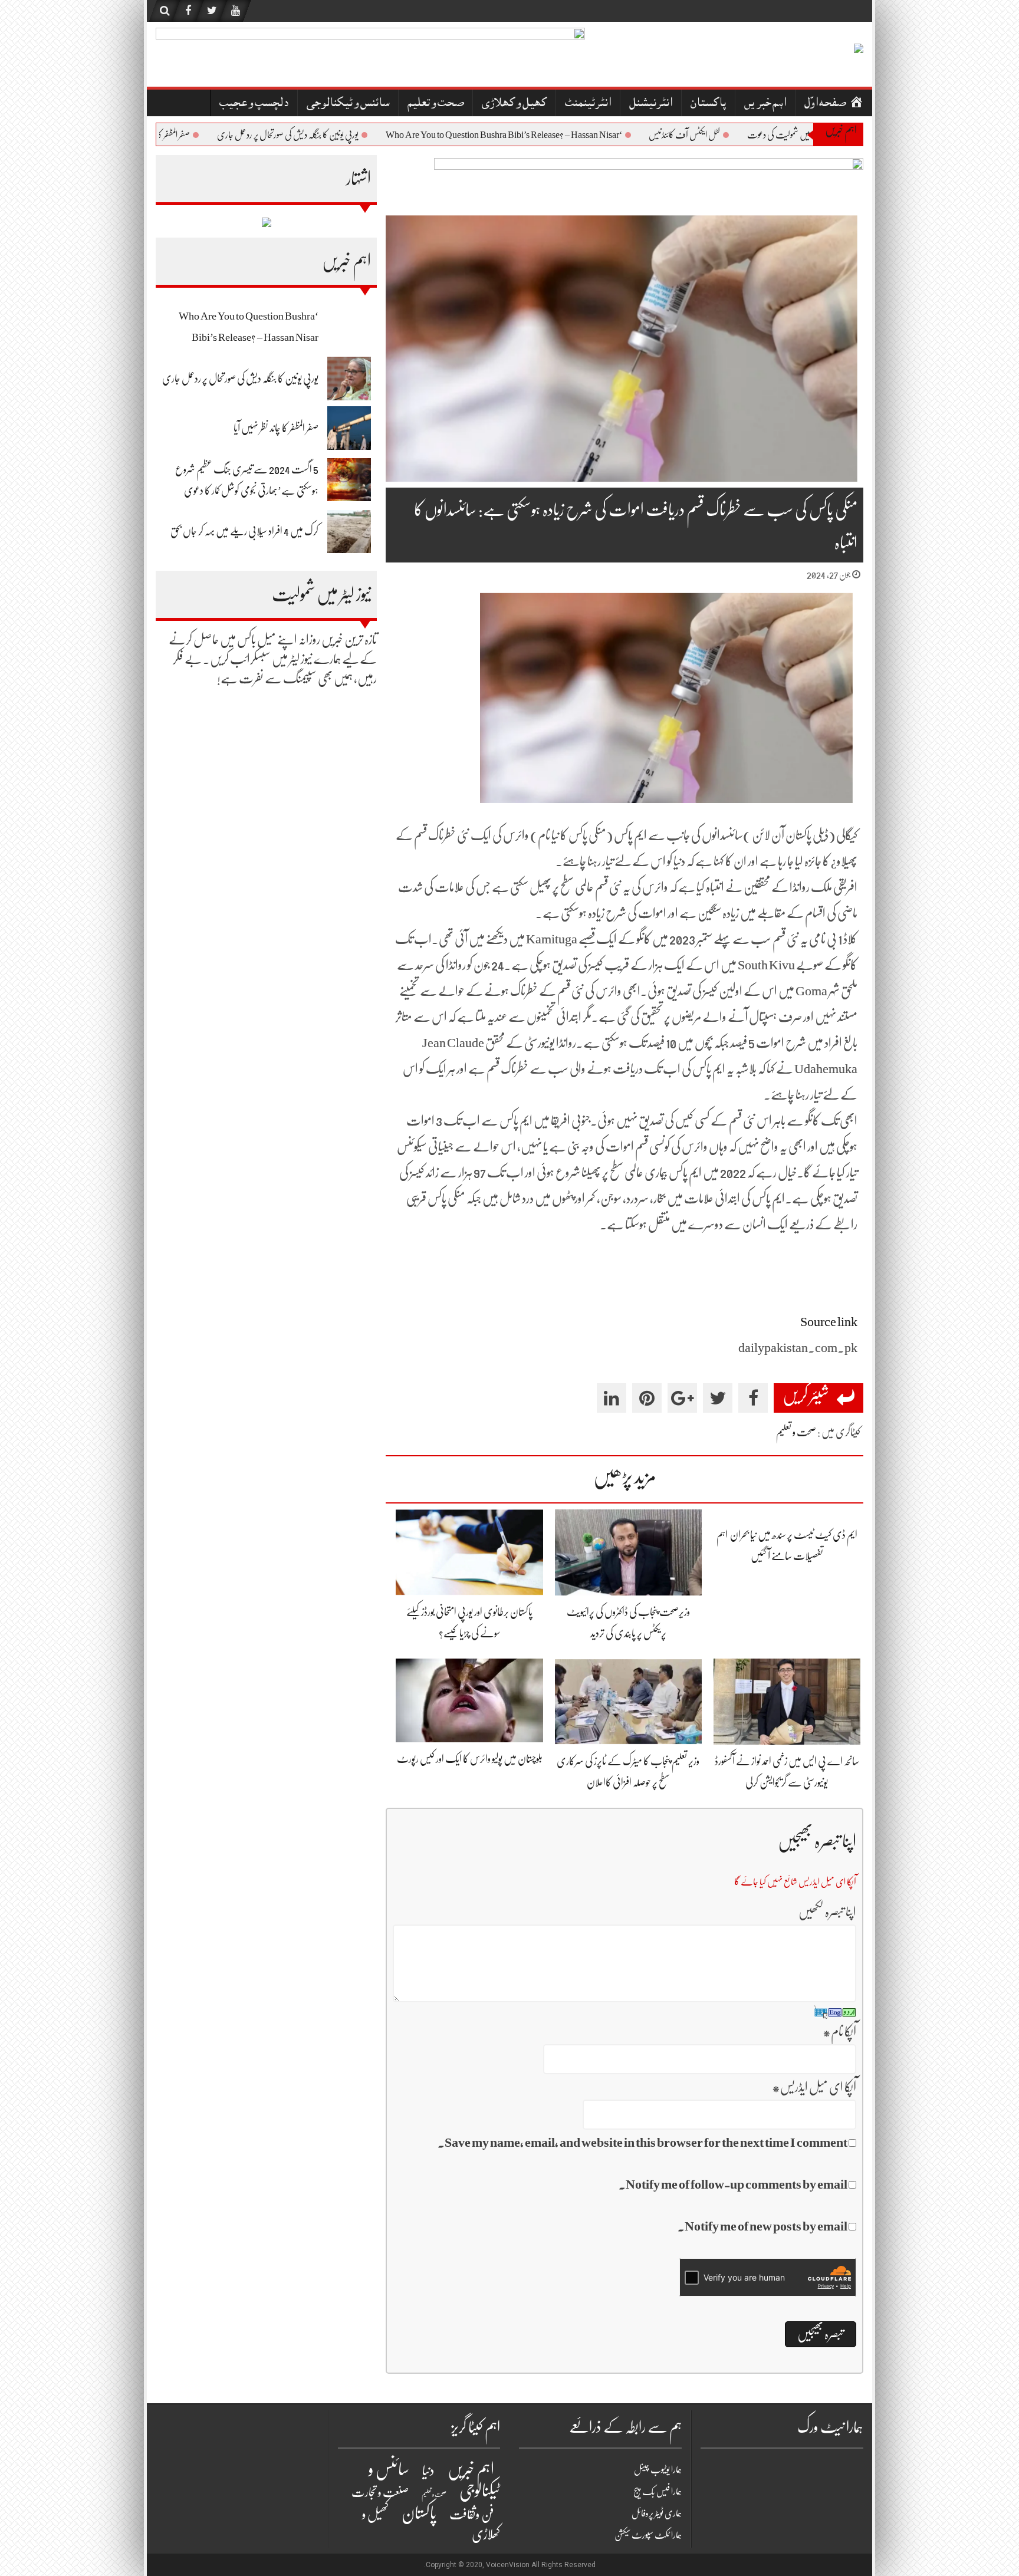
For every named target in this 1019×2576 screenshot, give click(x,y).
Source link (829, 1322)
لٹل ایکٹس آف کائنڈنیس (728, 135)
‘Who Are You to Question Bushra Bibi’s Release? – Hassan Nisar (548, 135)
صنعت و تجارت (380, 2493)
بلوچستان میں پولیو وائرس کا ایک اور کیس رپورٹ (470, 1759)
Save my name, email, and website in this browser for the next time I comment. (642, 2142)
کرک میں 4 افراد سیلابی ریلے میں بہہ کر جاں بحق (244, 531)
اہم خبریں (765, 104)
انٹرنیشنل (651, 104)
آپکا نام (839, 2031)
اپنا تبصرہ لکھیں (827, 1912)
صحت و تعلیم (435, 104)
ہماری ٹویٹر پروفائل (657, 2514)
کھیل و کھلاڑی (514, 104)
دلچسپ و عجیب (254, 104)
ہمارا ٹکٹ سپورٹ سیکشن (648, 2535)
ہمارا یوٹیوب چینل (658, 2470)
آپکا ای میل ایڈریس (814, 2087)
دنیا (428, 2471)
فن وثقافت (472, 2514)
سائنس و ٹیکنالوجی (348, 104)
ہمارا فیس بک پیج (658, 2492)
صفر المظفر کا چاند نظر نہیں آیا (194, 135)
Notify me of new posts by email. (762, 2226)
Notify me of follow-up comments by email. (733, 2184)
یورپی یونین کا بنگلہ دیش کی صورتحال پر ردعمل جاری (331, 135)
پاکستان (708, 104)
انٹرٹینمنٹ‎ (588, 104)
